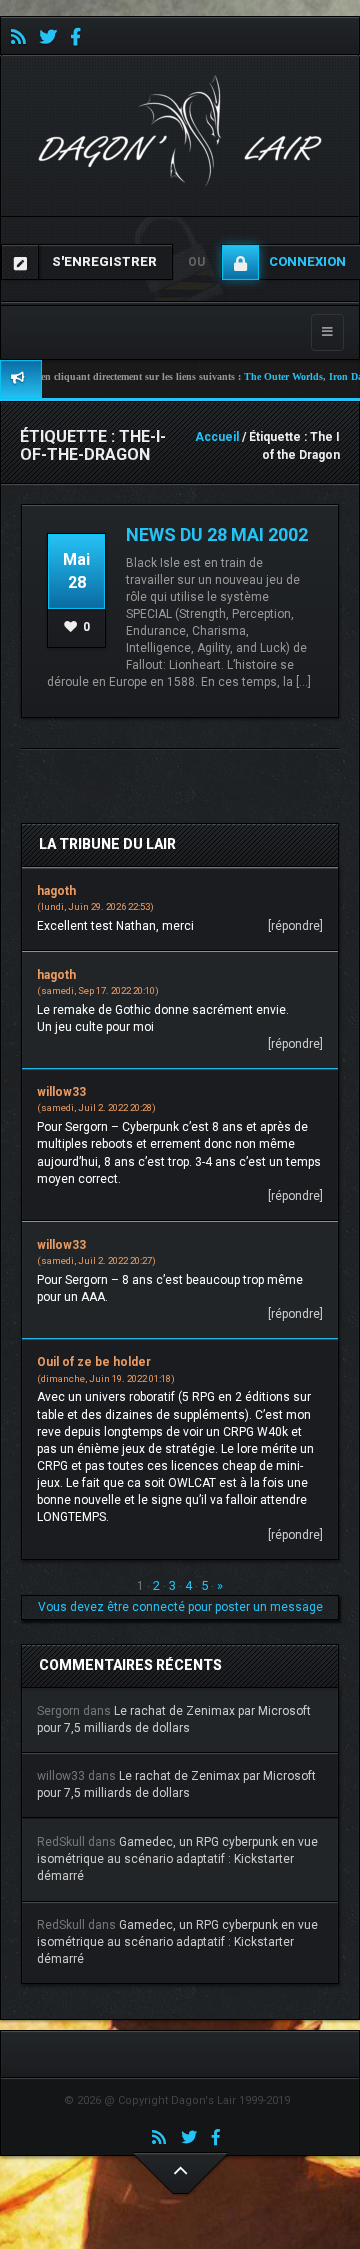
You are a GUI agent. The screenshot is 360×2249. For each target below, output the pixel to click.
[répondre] (295, 926)
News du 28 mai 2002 (217, 534)
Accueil (217, 437)
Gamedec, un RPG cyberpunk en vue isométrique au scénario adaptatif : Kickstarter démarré (177, 1859)
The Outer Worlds (256, 376)
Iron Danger (328, 376)
